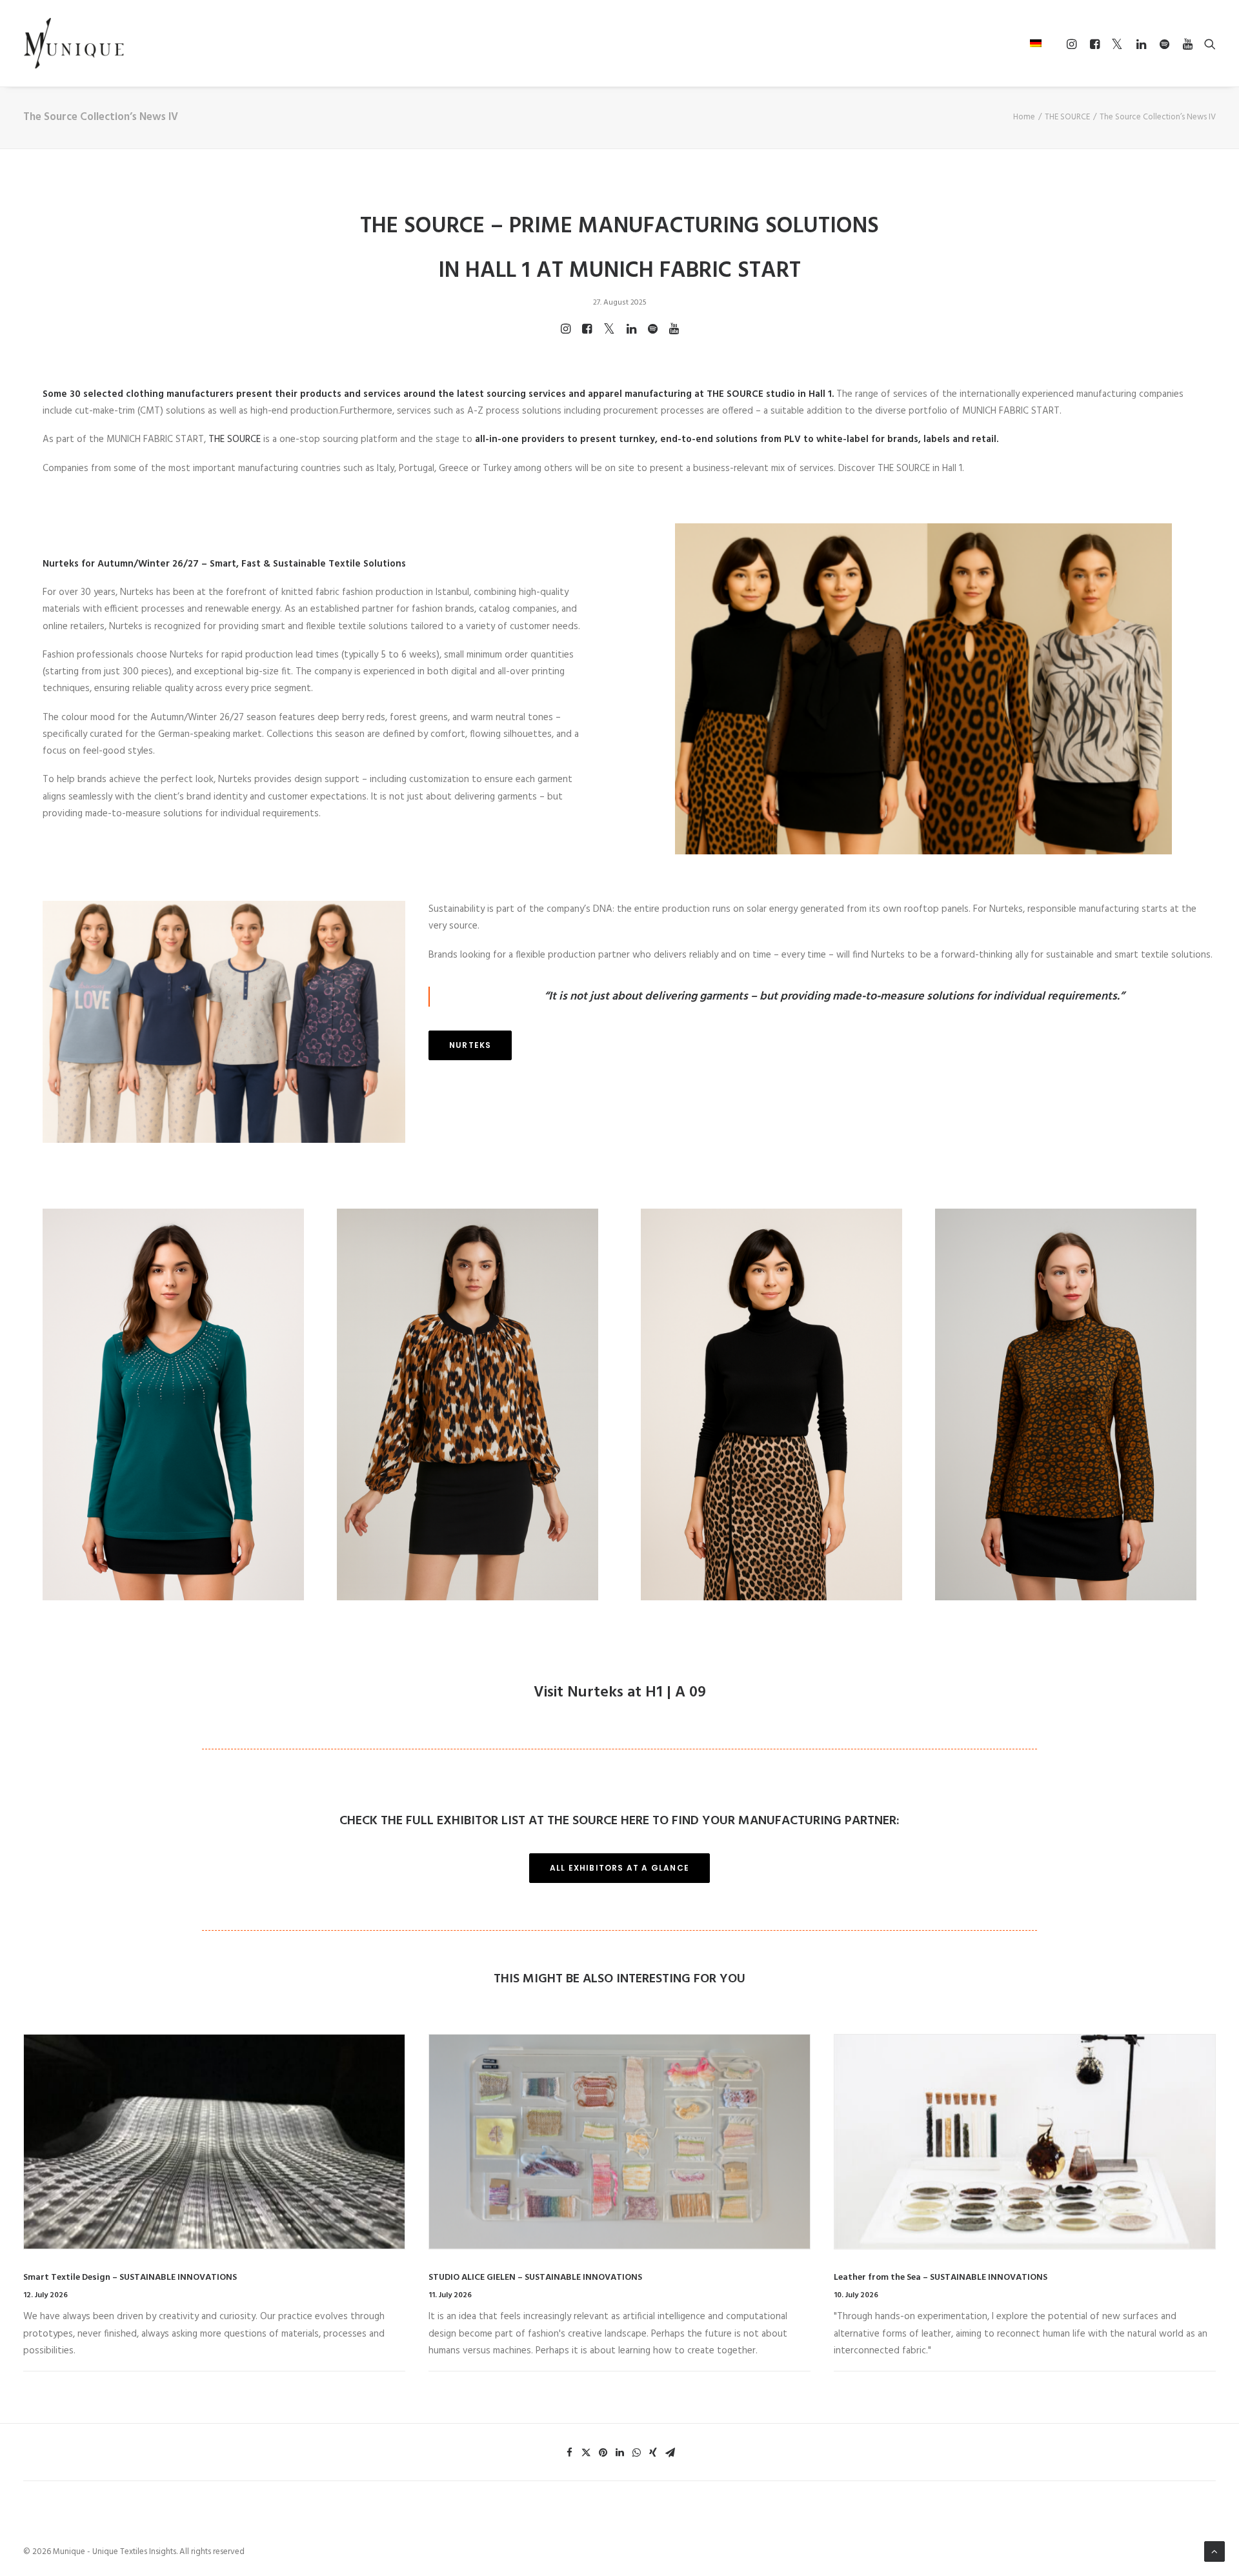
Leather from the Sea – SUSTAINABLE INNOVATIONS (535, 2278)
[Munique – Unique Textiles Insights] (74, 43)
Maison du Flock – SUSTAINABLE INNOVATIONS (930, 2278)
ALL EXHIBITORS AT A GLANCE (619, 1868)
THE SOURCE (1067, 117)
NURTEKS (470, 1045)
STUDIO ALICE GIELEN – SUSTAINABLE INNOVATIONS (130, 2278)
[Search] (1207, 44)
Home (1024, 117)
